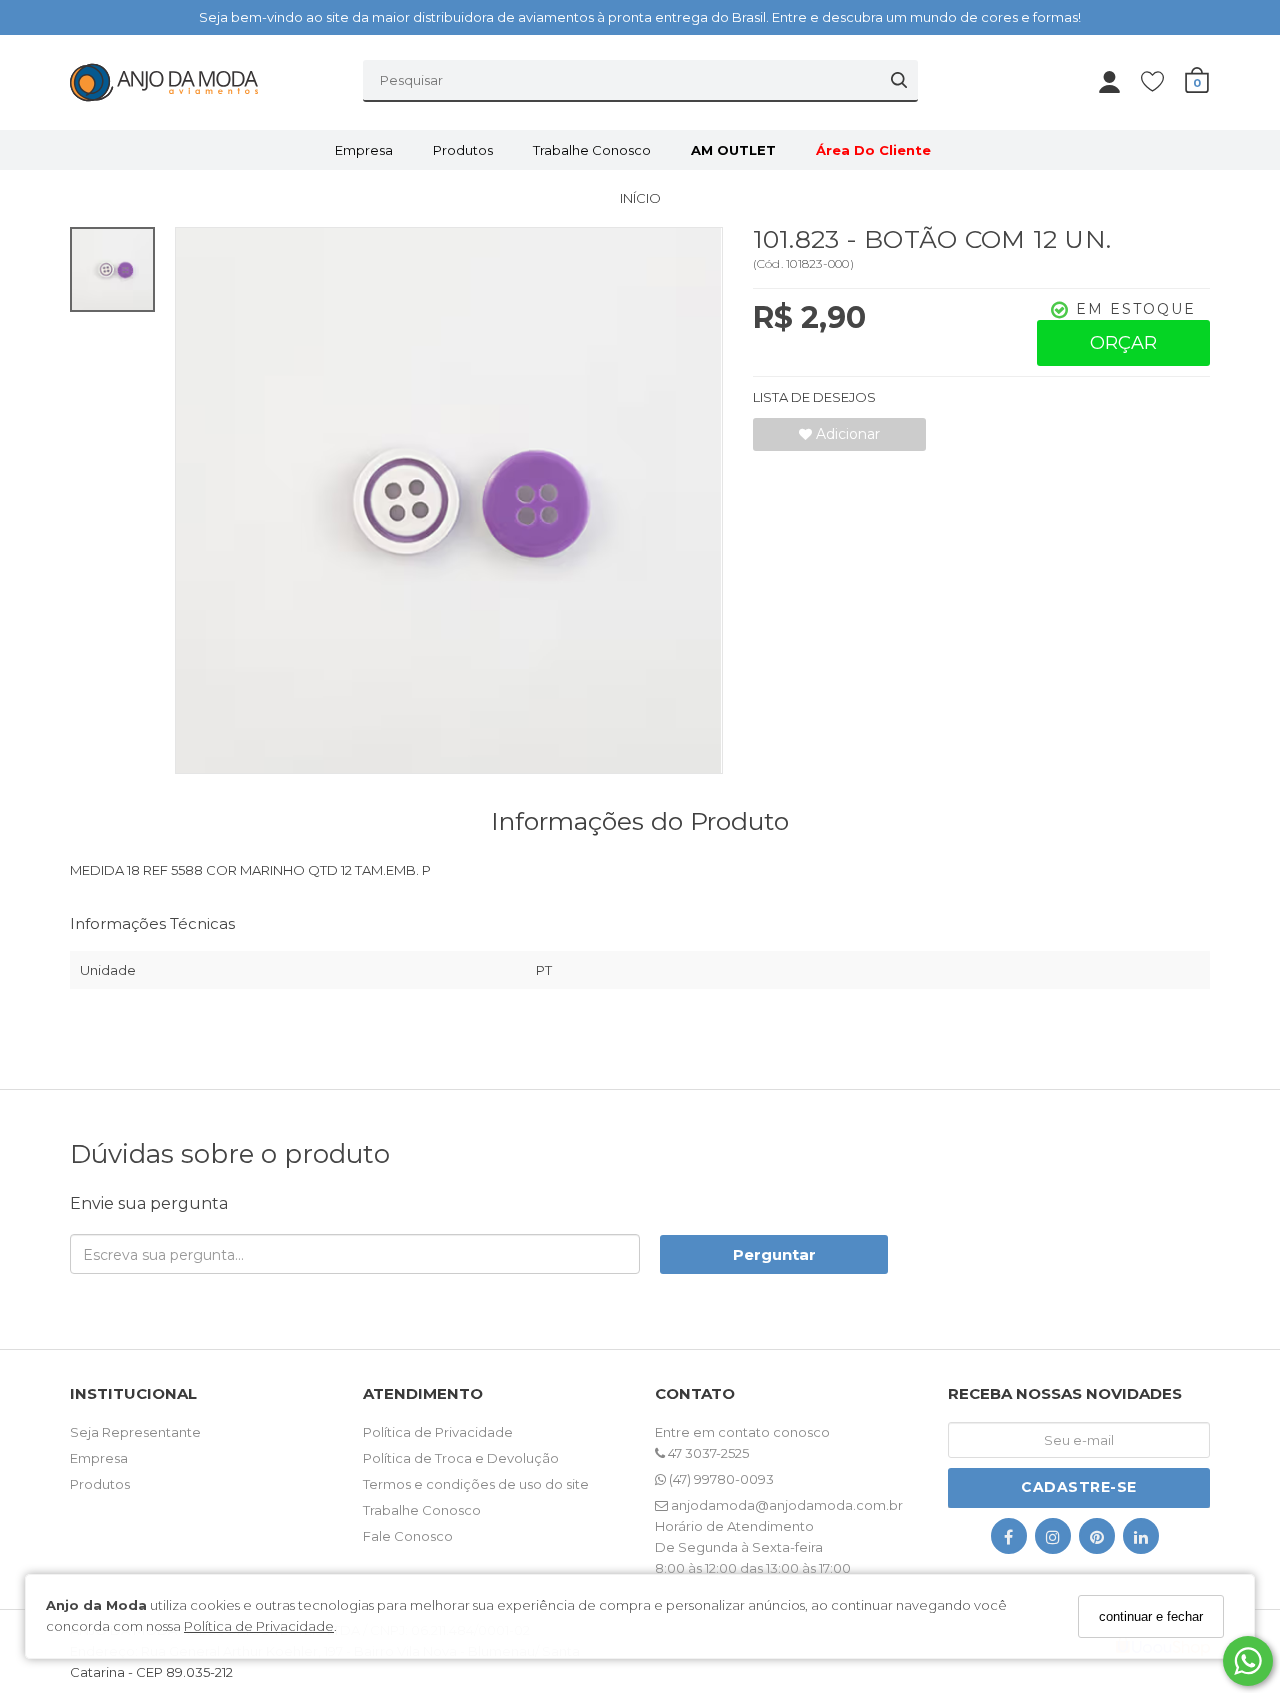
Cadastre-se (1079, 1487)
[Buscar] (899, 80)
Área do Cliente (873, 150)
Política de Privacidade (259, 1627)
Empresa (364, 150)
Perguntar (774, 1254)
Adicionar (846, 434)
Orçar (1123, 343)
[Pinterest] (1097, 1540)
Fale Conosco (408, 1536)
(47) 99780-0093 (720, 1479)
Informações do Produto (640, 821)
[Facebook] (1009, 1540)
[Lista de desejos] (1162, 80)
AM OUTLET (733, 150)
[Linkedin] (1141, 1540)
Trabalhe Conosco (592, 150)
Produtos (463, 150)
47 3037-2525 (707, 1453)
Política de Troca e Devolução (461, 1458)
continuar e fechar (1151, 1616)
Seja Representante (135, 1432)
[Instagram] (1053, 1540)
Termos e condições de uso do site (476, 1484)
